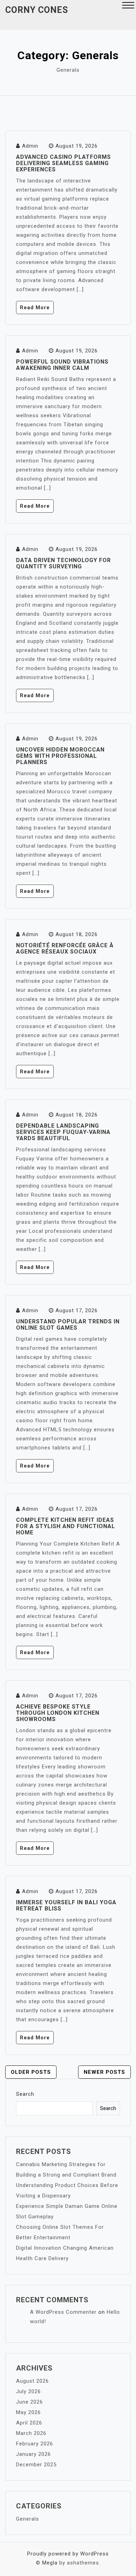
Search (25, 2094)
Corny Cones (37, 10)
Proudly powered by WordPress (68, 2554)
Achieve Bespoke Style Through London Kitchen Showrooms (58, 1713)
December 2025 (36, 2465)
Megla (50, 2563)
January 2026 (33, 2454)
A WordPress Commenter (63, 2312)
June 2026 (29, 2402)
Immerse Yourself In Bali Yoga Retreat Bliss (66, 1905)
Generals (28, 2519)
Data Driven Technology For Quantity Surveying (63, 563)
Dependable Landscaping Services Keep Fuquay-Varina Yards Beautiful (63, 1132)
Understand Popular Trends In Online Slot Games (68, 1325)
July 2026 (28, 2391)
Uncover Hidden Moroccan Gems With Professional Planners (60, 756)
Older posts (31, 2072)
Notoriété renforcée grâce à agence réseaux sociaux (65, 948)
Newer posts (104, 2072)
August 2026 (32, 2381)
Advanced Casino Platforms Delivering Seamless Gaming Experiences (63, 163)
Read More (35, 308)
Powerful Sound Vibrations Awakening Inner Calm (62, 365)
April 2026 (29, 2423)
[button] (128, 6)
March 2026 (31, 2433)
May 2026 (28, 2412)
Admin (30, 146)
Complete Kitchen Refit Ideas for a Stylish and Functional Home (66, 1526)
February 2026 (35, 2444)
